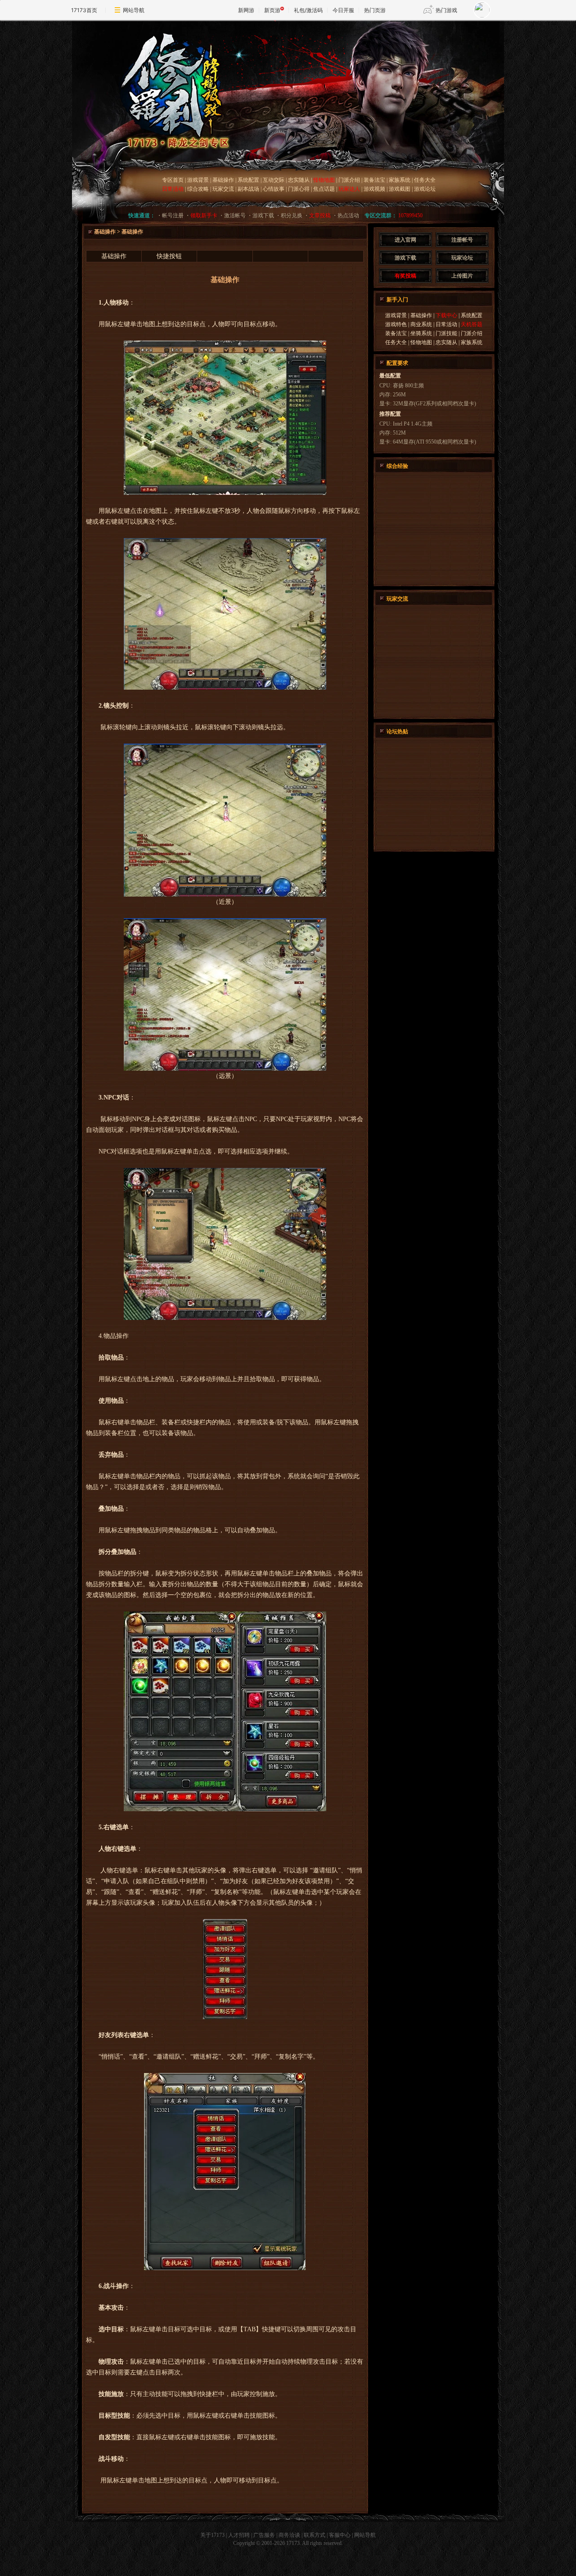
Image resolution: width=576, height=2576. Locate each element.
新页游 (272, 10)
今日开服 (343, 10)
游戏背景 (198, 180)
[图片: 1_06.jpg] (225, 1809)
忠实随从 (299, 180)
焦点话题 (324, 189)
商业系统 (421, 324)
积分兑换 (292, 215)
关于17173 (212, 2535)
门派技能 (446, 333)
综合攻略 (198, 189)
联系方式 (315, 2535)
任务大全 (425, 180)
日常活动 (446, 324)
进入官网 (405, 240)
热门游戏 (446, 10)
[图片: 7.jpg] (225, 2268)
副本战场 (248, 189)
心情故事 (274, 189)
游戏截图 (400, 189)
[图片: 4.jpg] (225, 1069)
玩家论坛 (462, 258)
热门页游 (375, 10)
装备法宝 (374, 180)
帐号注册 (173, 215)
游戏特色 (396, 324)
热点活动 (348, 215)
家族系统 (400, 180)
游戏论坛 (425, 189)
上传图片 (462, 276)
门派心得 (299, 189)
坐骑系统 (422, 333)
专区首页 (173, 180)
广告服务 (264, 2535)
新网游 (246, 10)
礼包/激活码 (308, 10)
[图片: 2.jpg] (225, 895)
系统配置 (248, 180)
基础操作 (223, 180)
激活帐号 (235, 215)
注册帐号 (462, 240)
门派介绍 (349, 180)
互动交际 (274, 180)
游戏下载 (263, 215)
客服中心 (340, 2535)
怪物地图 (421, 342)
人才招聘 (239, 2535)
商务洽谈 (289, 2535)
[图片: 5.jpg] (225, 1318)
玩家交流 (223, 189)
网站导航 (134, 10)
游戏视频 (374, 189)
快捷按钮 (169, 256)
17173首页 (84, 10)
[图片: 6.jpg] (225, 2017)
